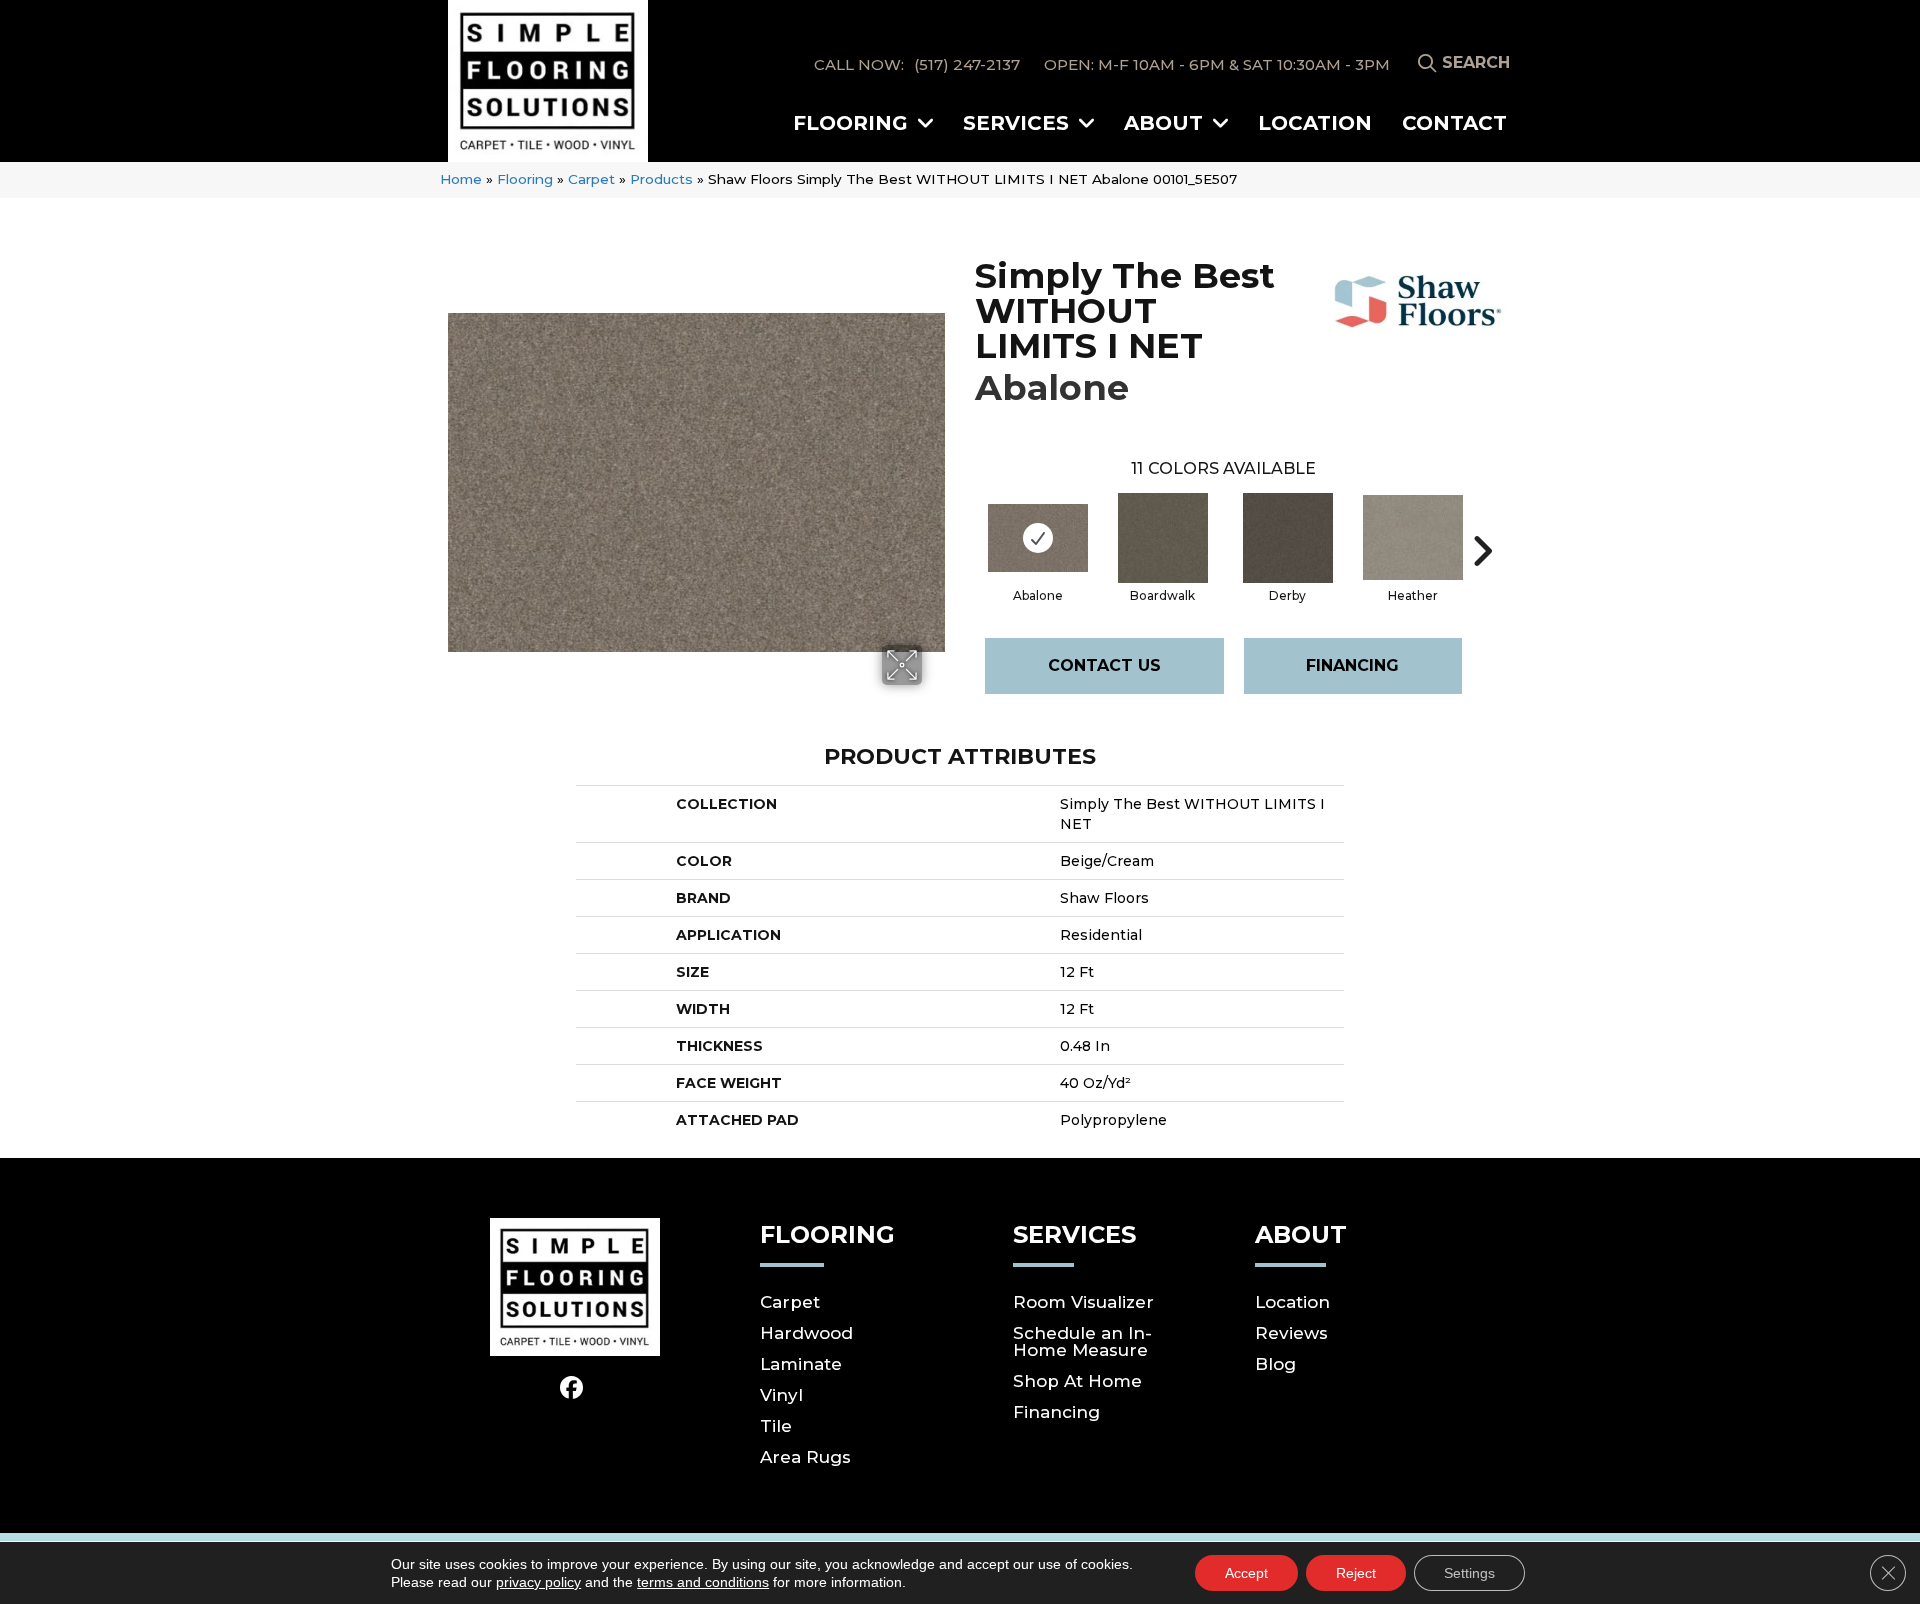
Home (461, 179)
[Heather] (1413, 537)
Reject (1356, 1573)
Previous (965, 521)
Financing (1352, 665)
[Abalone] (1038, 538)
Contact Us (1104, 665)
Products (661, 179)
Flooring (525, 179)
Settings (1469, 1573)
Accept (1246, 1573)
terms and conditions (703, 1582)
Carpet (591, 179)
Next (1482, 521)
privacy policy (538, 1582)
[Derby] (1288, 538)
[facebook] (572, 1389)
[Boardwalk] (1163, 538)
